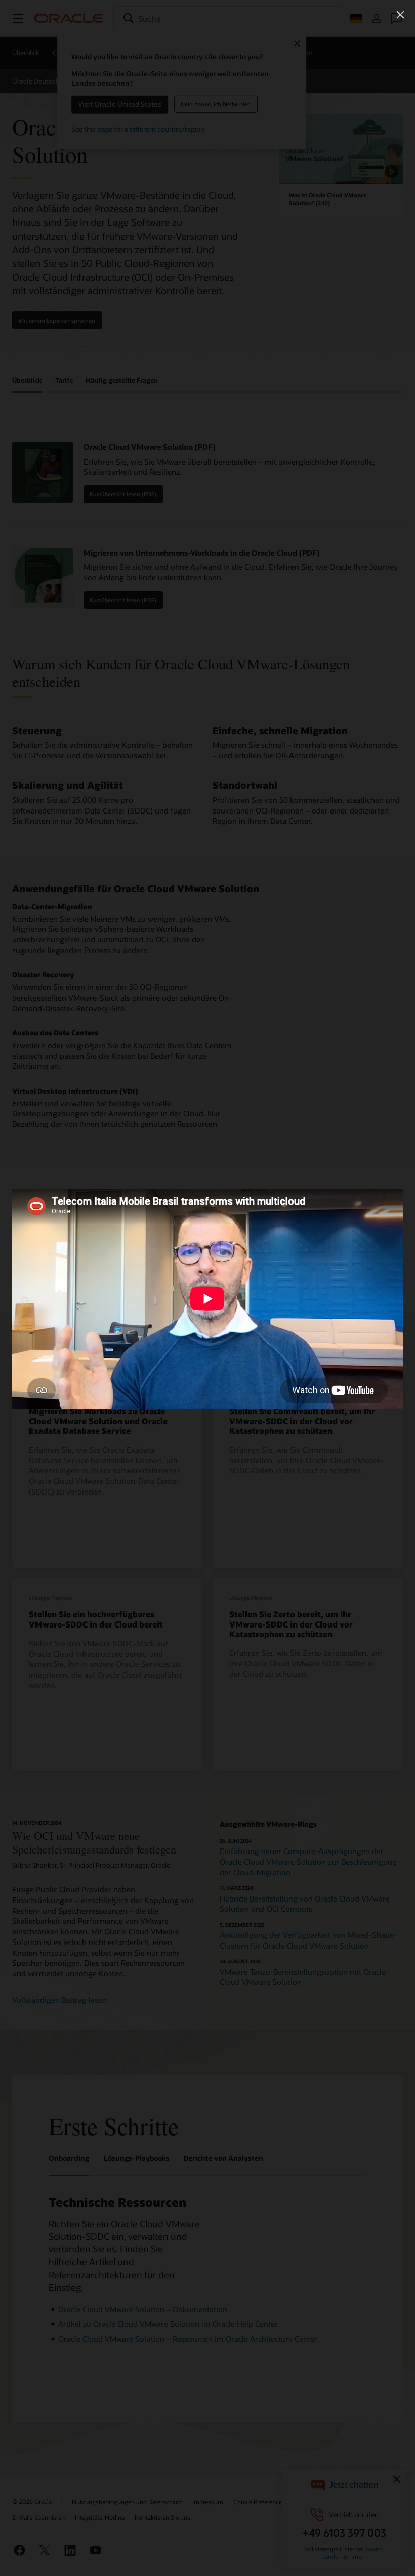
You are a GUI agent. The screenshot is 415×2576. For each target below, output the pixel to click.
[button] (400, 15)
